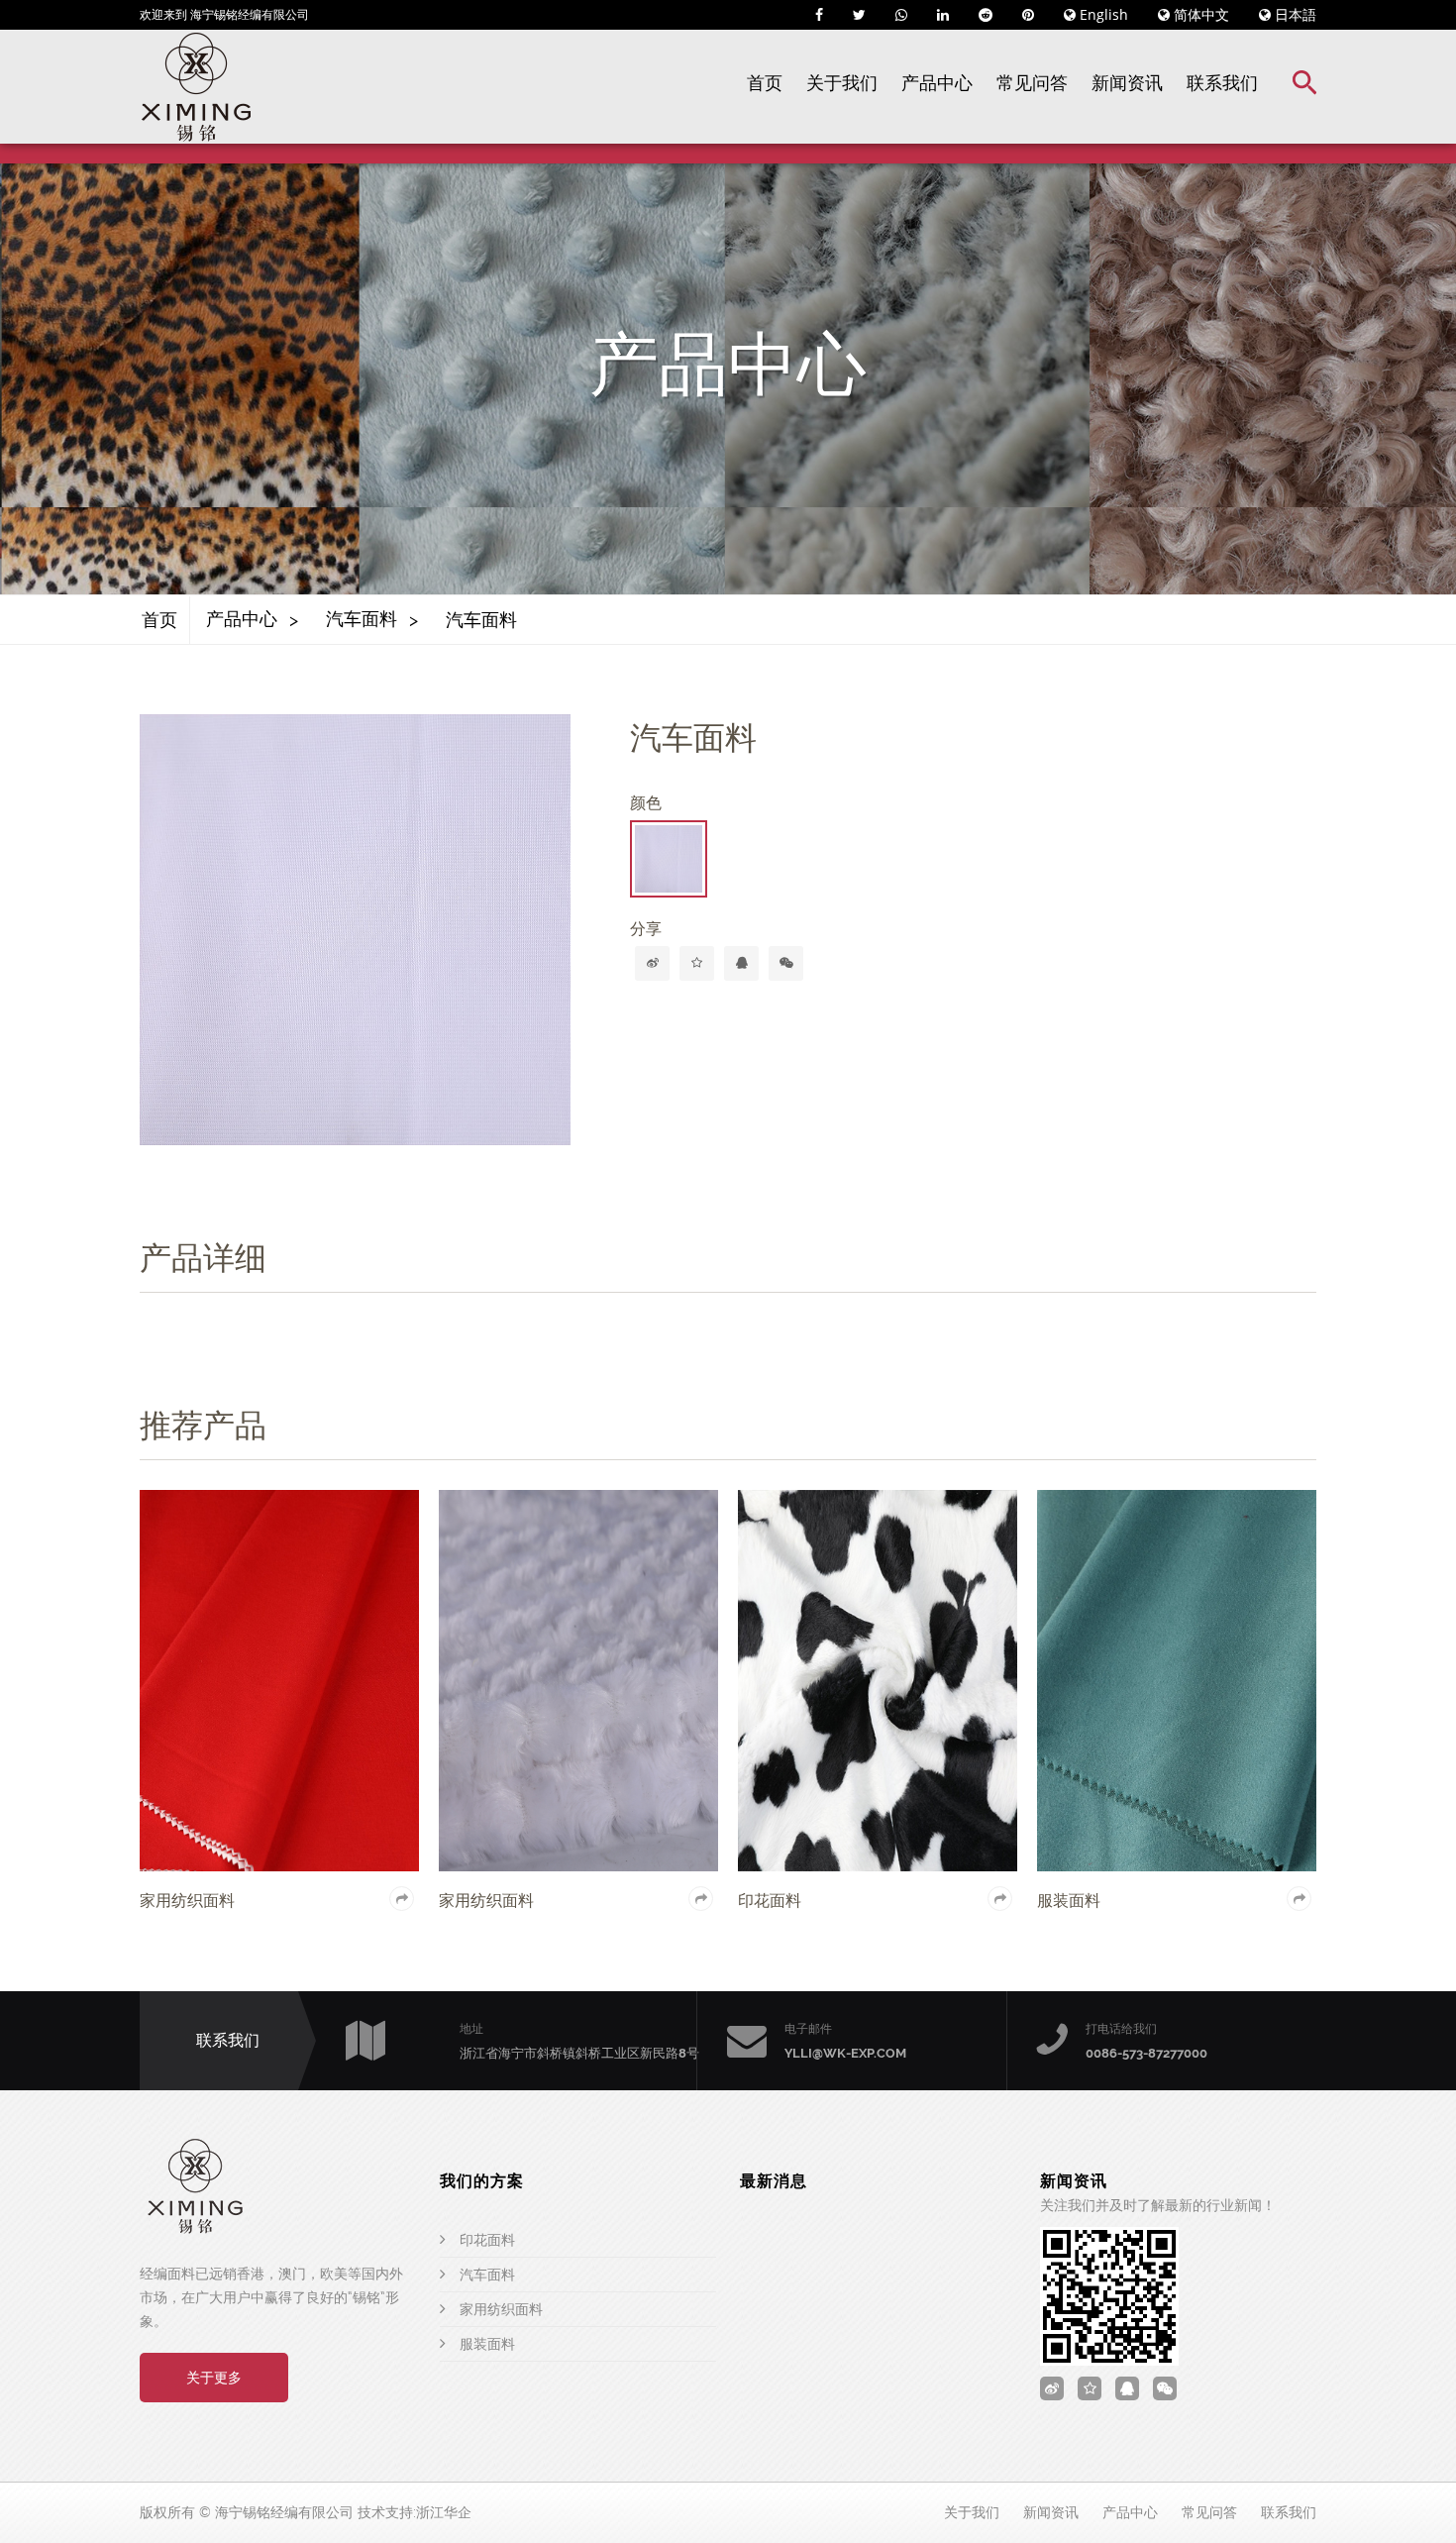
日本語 (1294, 14)
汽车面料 (362, 619)
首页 (765, 83)
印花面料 (487, 2240)
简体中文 (1199, 14)
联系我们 (1222, 83)
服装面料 (487, 2344)
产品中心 (937, 83)
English (1102, 14)
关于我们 (842, 83)
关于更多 (214, 2378)
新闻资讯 (1127, 83)
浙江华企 (444, 2512)
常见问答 (1032, 83)
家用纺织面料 (501, 2309)
